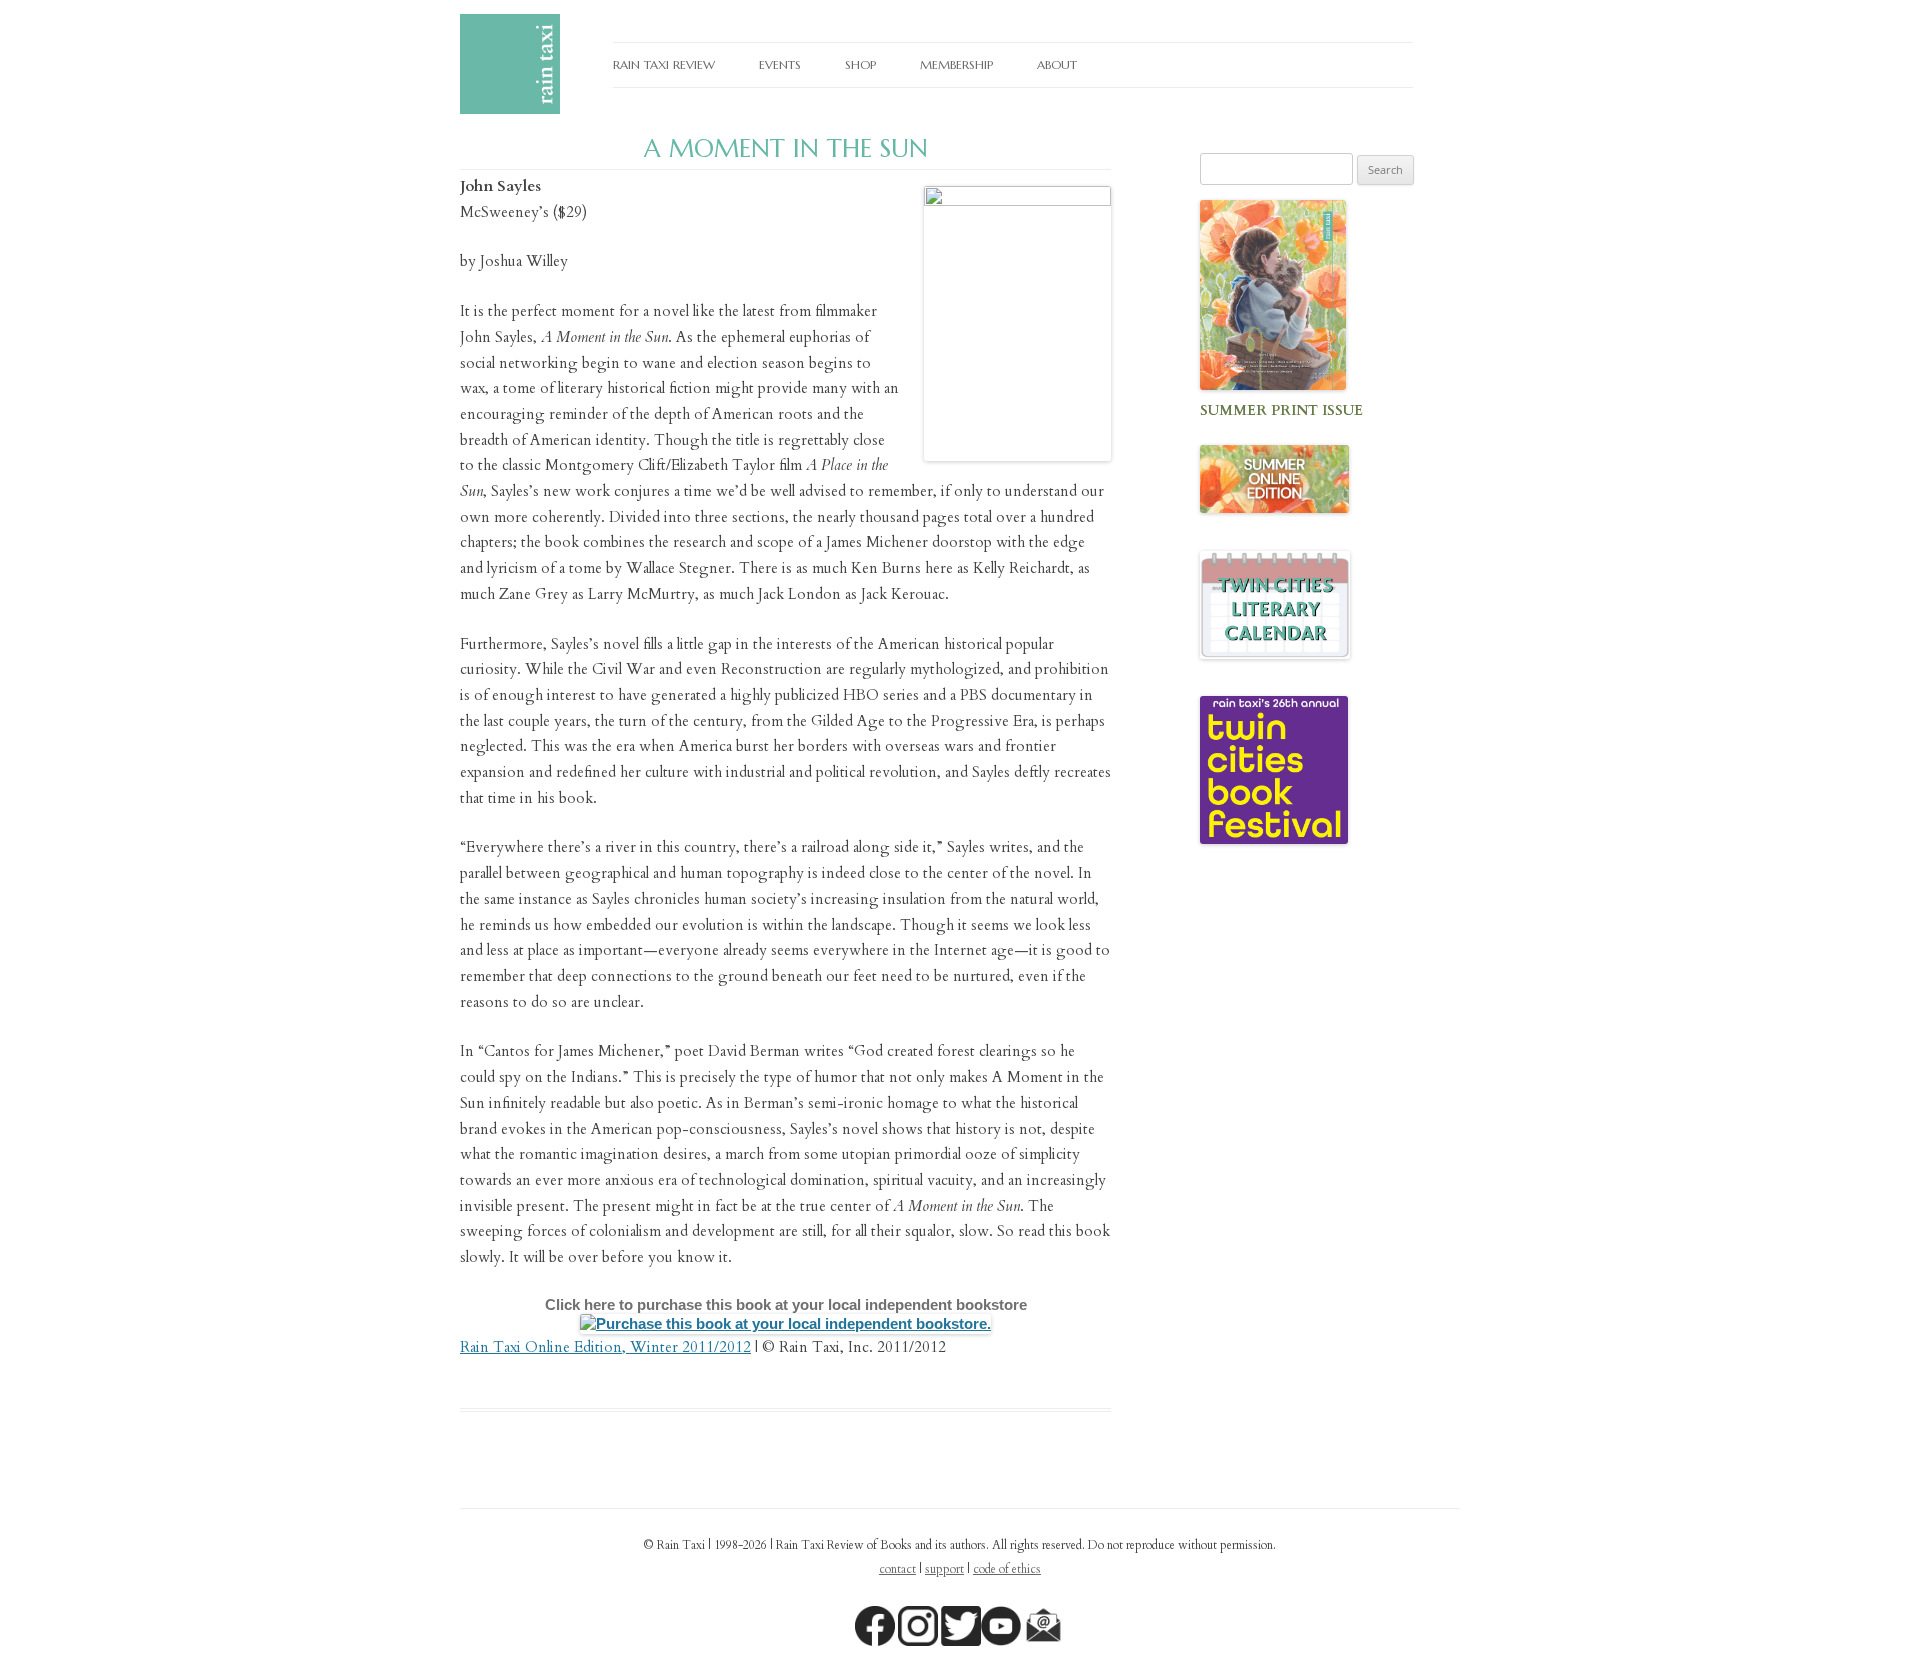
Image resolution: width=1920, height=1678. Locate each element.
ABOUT (1057, 64)
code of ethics (1007, 1569)
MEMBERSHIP (956, 64)
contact (897, 1569)
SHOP (860, 64)
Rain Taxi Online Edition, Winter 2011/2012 (605, 1347)
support (944, 1569)
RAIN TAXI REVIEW (664, 64)
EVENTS (780, 64)
